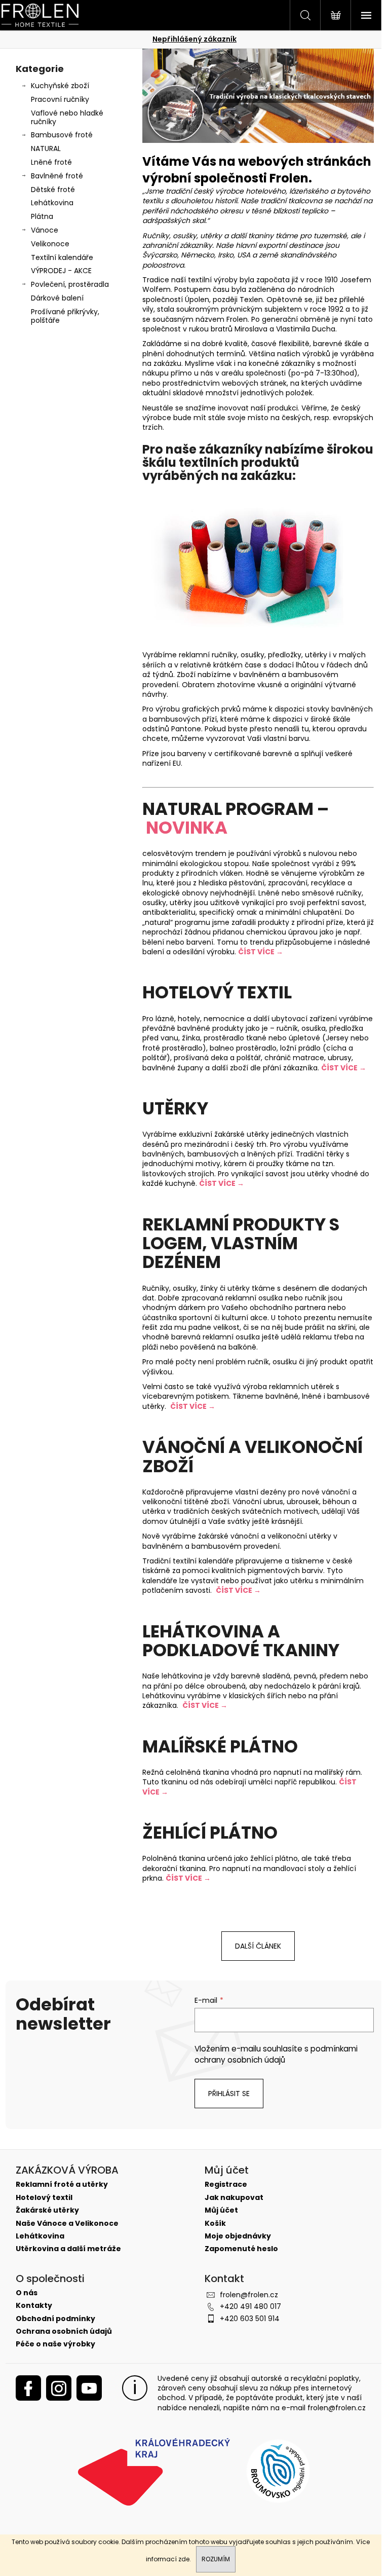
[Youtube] (89, 2388)
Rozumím (216, 2559)
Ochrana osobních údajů (64, 2331)
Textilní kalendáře (62, 257)
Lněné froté (51, 162)
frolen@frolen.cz (249, 2295)
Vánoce (45, 230)
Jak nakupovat (234, 2198)
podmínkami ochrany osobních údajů (276, 2054)
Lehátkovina (52, 203)
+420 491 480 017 (250, 2306)
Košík (215, 2224)
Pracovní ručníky (60, 99)
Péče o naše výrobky (55, 2344)
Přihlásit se (229, 2094)
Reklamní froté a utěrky (62, 2185)
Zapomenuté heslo (241, 2249)
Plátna (42, 216)
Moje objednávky (238, 2236)
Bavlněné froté (57, 176)
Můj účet (221, 2210)
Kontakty (34, 2306)
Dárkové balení (57, 298)
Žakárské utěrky (47, 2210)
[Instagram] (59, 2388)
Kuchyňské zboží (60, 86)
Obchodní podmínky (55, 2319)
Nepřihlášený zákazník (194, 39)
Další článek (258, 1946)
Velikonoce (50, 244)
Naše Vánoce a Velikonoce (67, 2224)
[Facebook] (28, 2388)
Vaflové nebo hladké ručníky (67, 117)
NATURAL (46, 148)
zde (184, 2559)
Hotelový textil (44, 2198)
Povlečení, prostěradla (70, 284)
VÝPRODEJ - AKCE (61, 271)
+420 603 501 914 (250, 2319)
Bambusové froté (62, 135)
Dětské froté (53, 190)
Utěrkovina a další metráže (68, 2249)
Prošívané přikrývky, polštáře (65, 316)
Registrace (226, 2185)
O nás (27, 2293)
